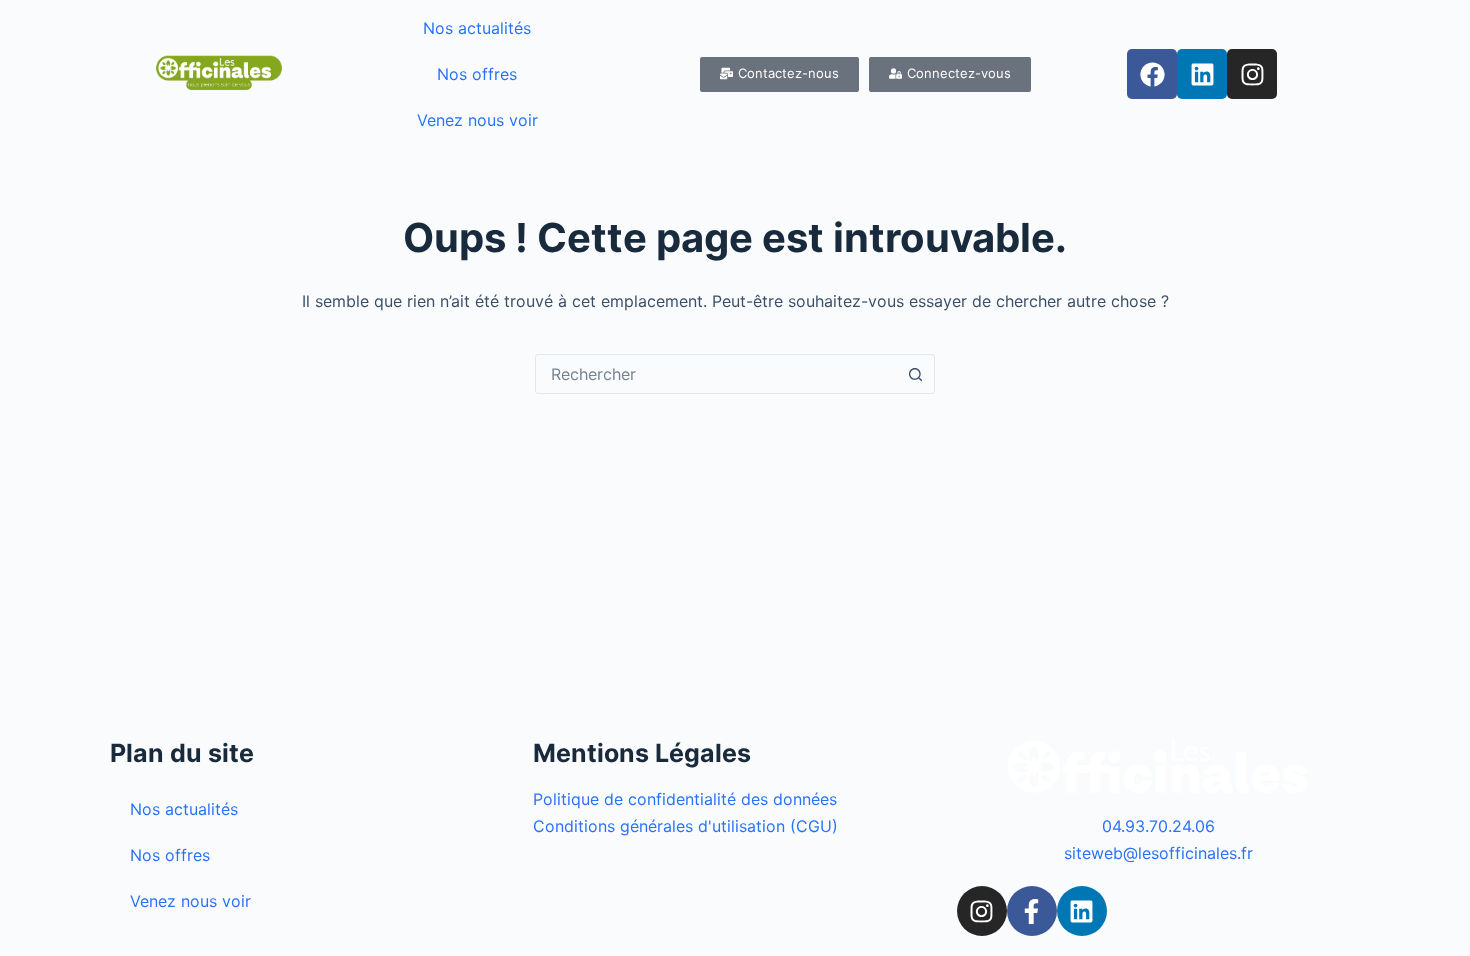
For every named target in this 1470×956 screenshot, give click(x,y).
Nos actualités (477, 28)
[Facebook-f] (1032, 911)
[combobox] (716, 374)
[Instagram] (1252, 74)
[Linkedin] (1202, 74)
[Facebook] (1152, 74)
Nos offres (477, 74)
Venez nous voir (477, 120)
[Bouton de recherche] (915, 374)
